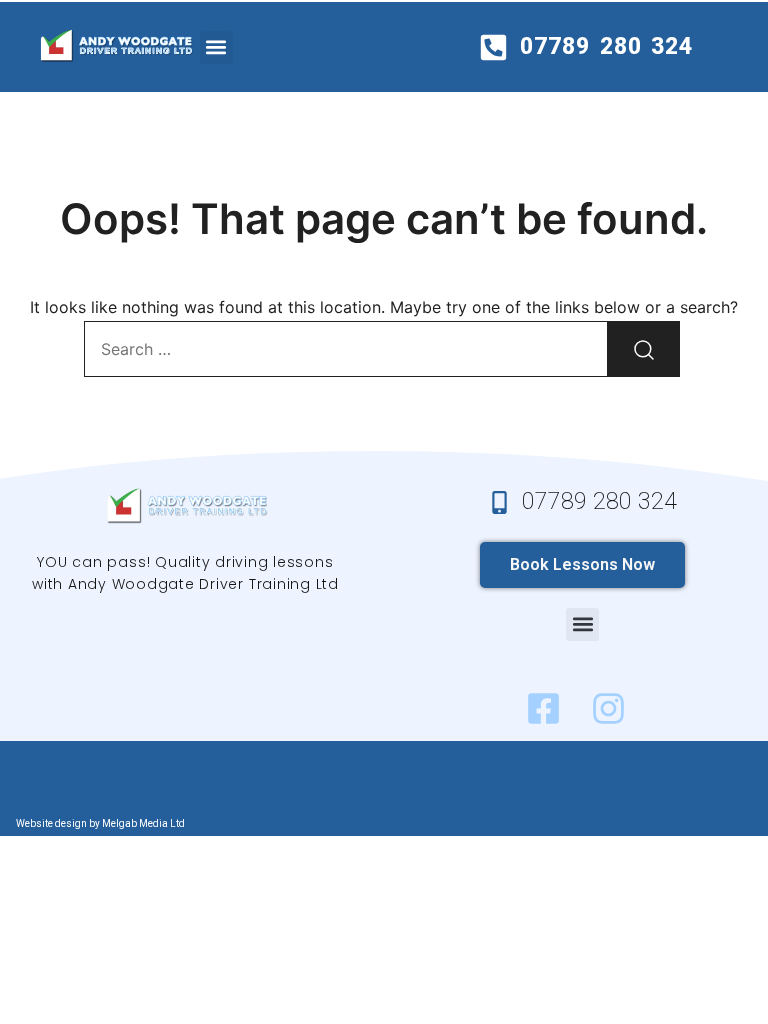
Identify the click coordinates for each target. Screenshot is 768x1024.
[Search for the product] (644, 349)
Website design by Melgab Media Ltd (100, 823)
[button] (216, 47)
